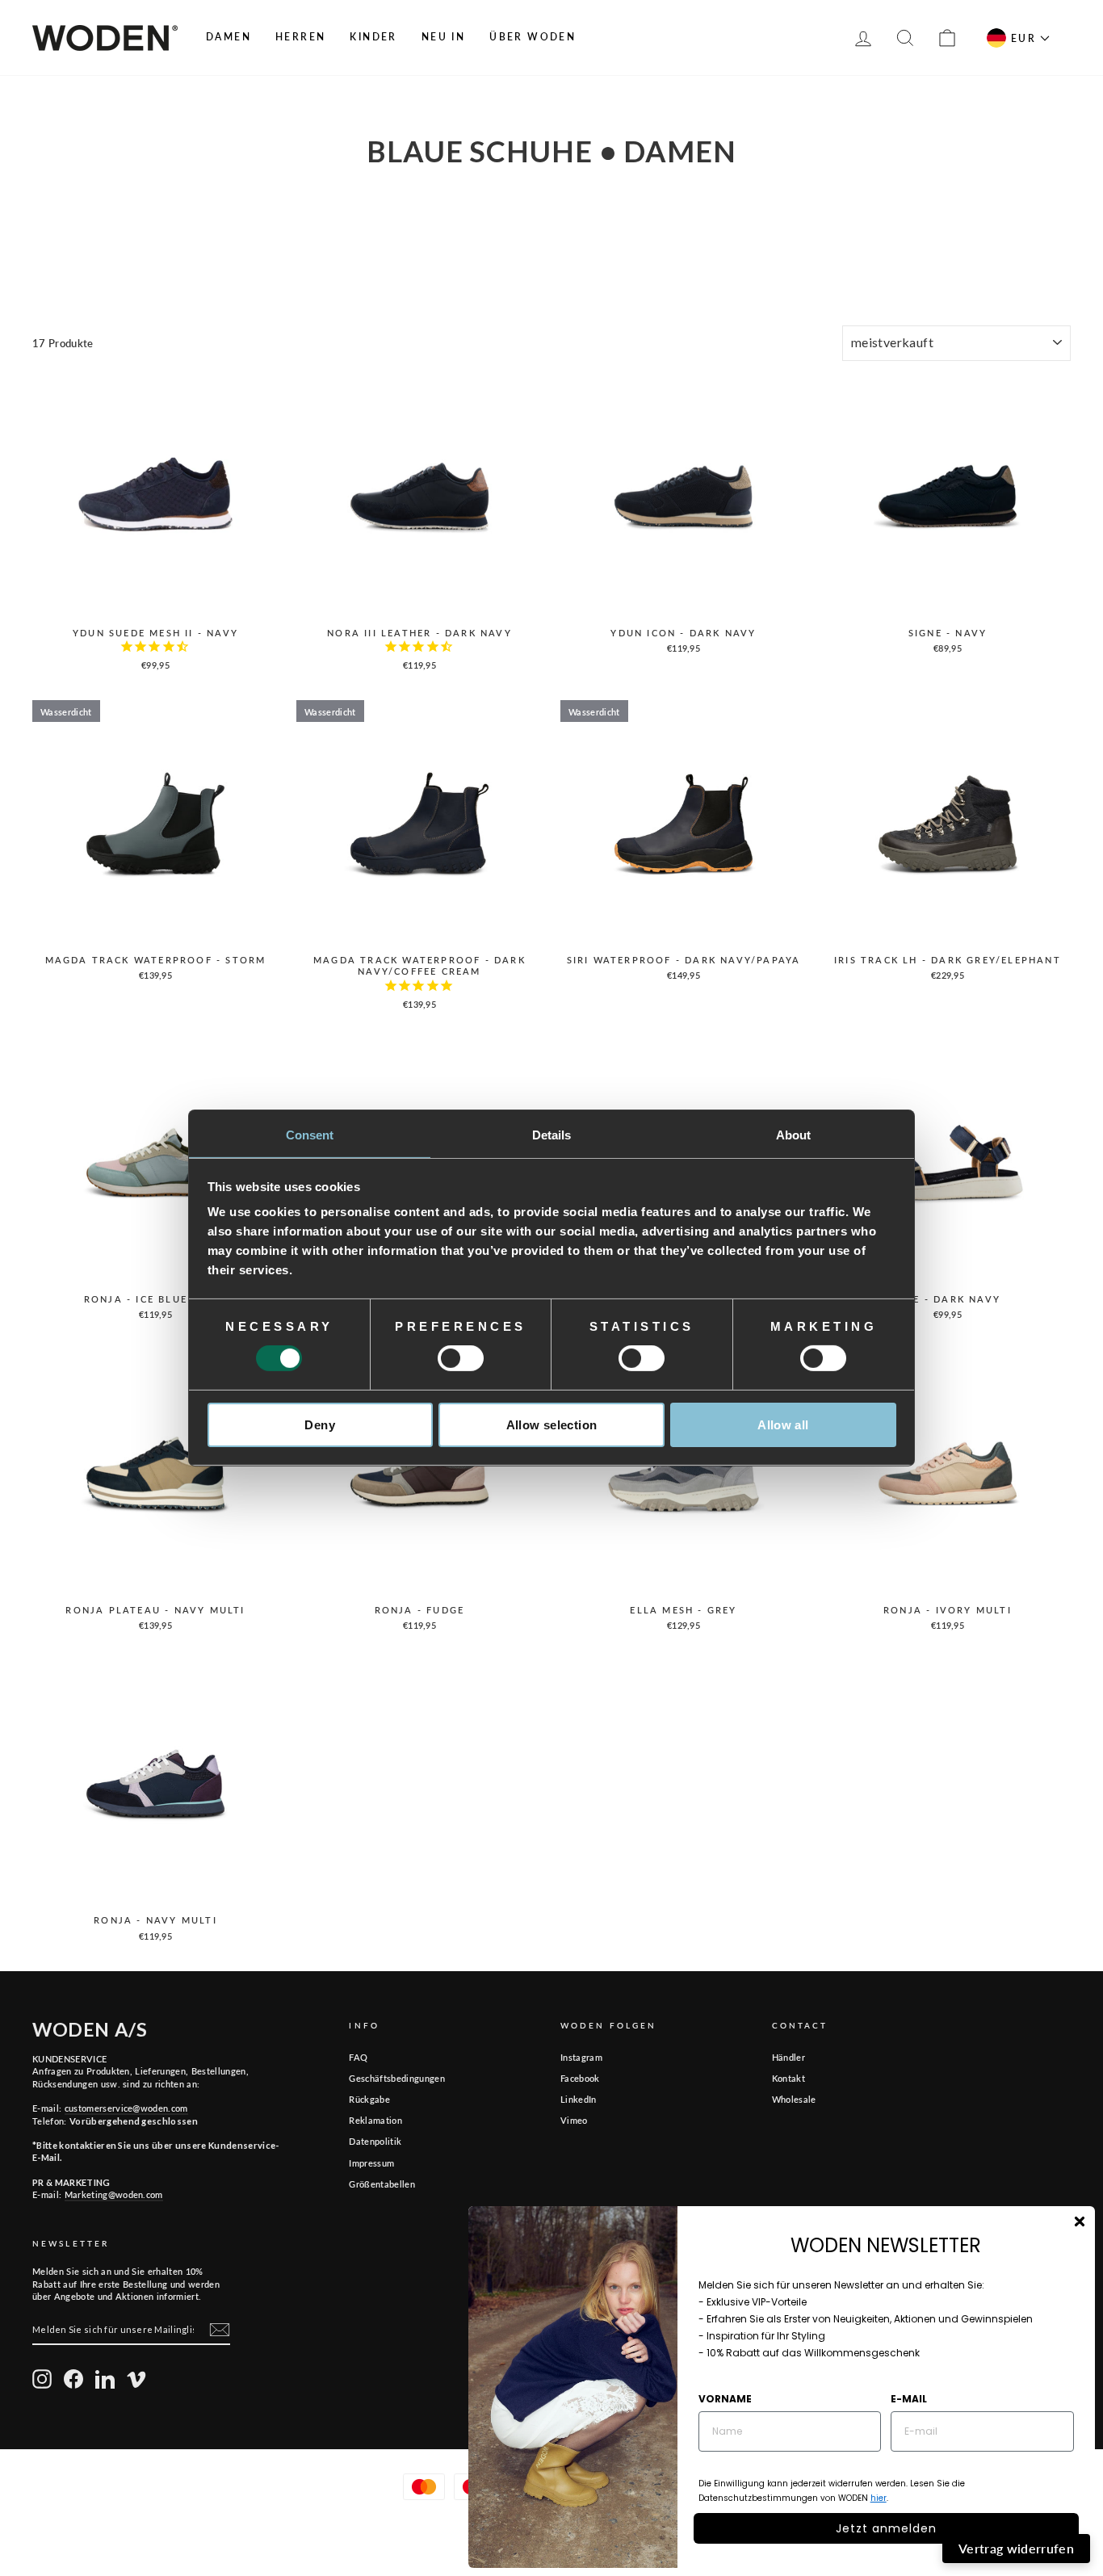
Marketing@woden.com (114, 2194)
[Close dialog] (1080, 2221)
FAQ (358, 2057)
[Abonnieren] (220, 2330)
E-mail (909, 2399)
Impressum (371, 2163)
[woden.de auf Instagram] (42, 2379)
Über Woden (533, 37)
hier (879, 2498)
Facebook (580, 2078)
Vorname (725, 2399)
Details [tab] (552, 1135)
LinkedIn (579, 2099)
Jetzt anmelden (886, 2528)
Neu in (443, 37)
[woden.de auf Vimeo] (136, 2379)
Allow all (783, 1425)
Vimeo (574, 2120)
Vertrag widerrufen (1016, 2548)
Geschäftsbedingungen (397, 2078)
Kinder (373, 37)
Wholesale (794, 2099)
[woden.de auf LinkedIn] (105, 2379)
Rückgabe (369, 2099)
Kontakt (788, 2078)
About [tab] (794, 1135)
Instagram (581, 2057)
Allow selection (552, 1425)
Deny (320, 1425)
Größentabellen (382, 2184)
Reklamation (375, 2120)
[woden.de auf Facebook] (73, 2379)
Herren (300, 37)
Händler (788, 2057)
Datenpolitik (375, 2141)
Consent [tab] (310, 1135)
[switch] (461, 1358)
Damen (229, 37)
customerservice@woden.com (126, 2108)
